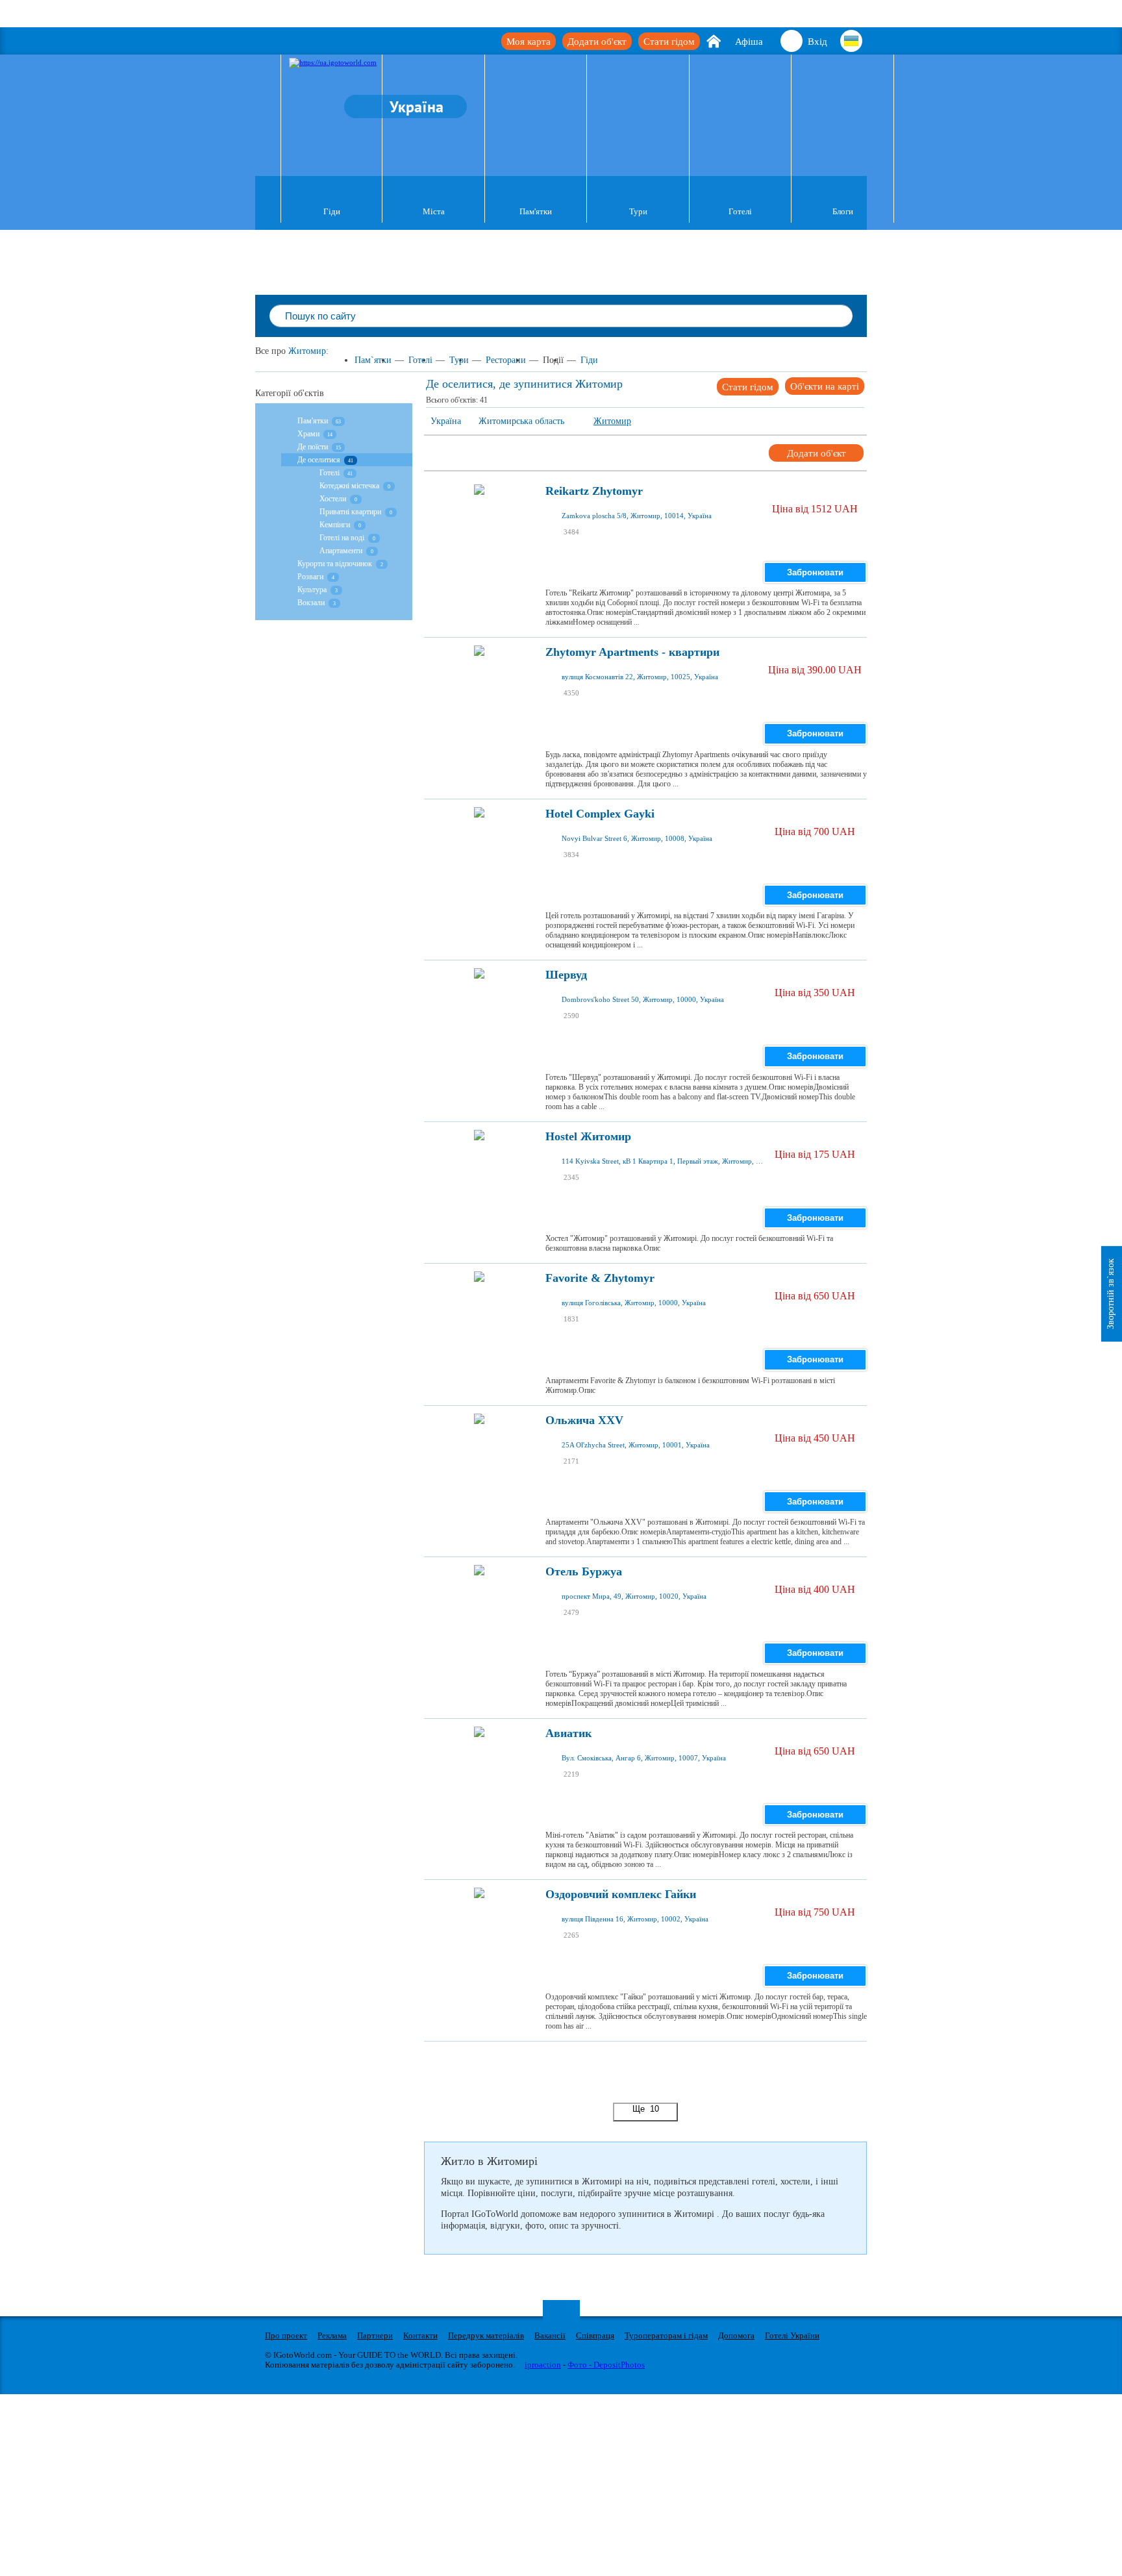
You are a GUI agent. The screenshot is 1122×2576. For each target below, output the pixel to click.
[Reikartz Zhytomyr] (479, 526)
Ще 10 (646, 2109)
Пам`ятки (373, 360)
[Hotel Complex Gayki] (479, 849)
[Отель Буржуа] (479, 1607)
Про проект (286, 2335)
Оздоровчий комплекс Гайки (621, 1894)
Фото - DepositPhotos (606, 2365)
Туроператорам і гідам (666, 2335)
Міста (434, 211)
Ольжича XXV (584, 1420)
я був (587, 525)
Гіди (332, 211)
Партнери (375, 2335)
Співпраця (595, 2335)
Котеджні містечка (349, 486)
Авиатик (568, 1733)
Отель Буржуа (584, 1572)
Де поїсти (313, 447)
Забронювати (815, 572)
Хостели (333, 499)
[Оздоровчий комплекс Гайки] (479, 1929)
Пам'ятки (536, 211)
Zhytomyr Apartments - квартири (632, 652)
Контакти (420, 2335)
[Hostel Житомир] (479, 1171)
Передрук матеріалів (486, 2335)
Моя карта (529, 42)
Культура (313, 590)
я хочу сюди (598, 545)
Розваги (310, 577)
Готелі (740, 211)
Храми (308, 434)
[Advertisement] (660, 2071)
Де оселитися (319, 460)
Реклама (332, 2335)
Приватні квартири (350, 512)
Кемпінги (335, 525)
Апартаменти (341, 551)
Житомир (307, 351)
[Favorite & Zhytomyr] (479, 1313)
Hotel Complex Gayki (600, 814)
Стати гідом (669, 42)
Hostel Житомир (588, 1137)
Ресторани (506, 360)
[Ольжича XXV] (479, 1455)
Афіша (749, 42)
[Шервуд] (479, 1010)
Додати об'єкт (597, 42)
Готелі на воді (342, 538)
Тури (638, 211)
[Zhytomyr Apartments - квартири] (479, 687)
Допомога (736, 2335)
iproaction (543, 2365)
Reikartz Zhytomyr (594, 491)
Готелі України (792, 2335)
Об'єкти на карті (825, 386)
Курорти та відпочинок (335, 564)
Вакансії (550, 2335)
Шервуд (566, 975)
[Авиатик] (479, 1768)
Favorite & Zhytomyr (600, 1278)
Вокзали (311, 603)
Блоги (843, 211)
